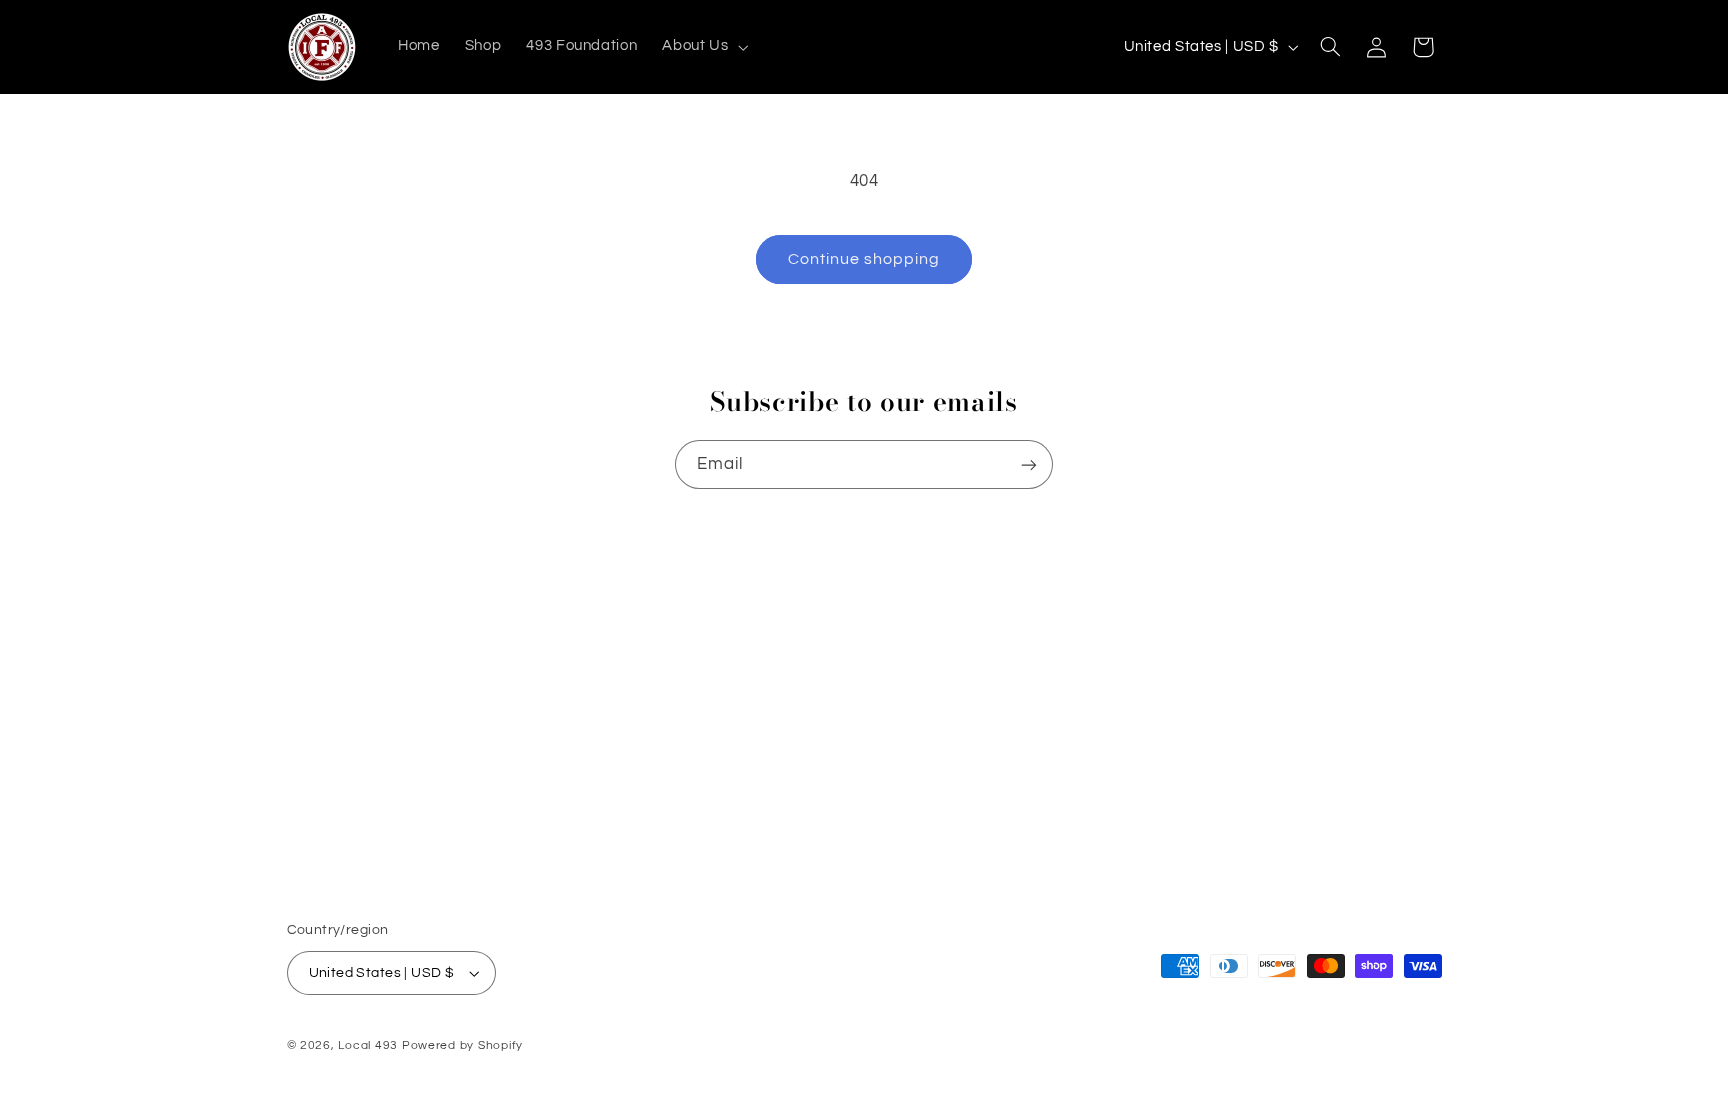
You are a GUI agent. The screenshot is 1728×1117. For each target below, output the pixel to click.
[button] (703, 47)
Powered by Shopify (462, 1045)
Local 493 (368, 1045)
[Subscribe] (1029, 464)
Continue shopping (864, 259)
